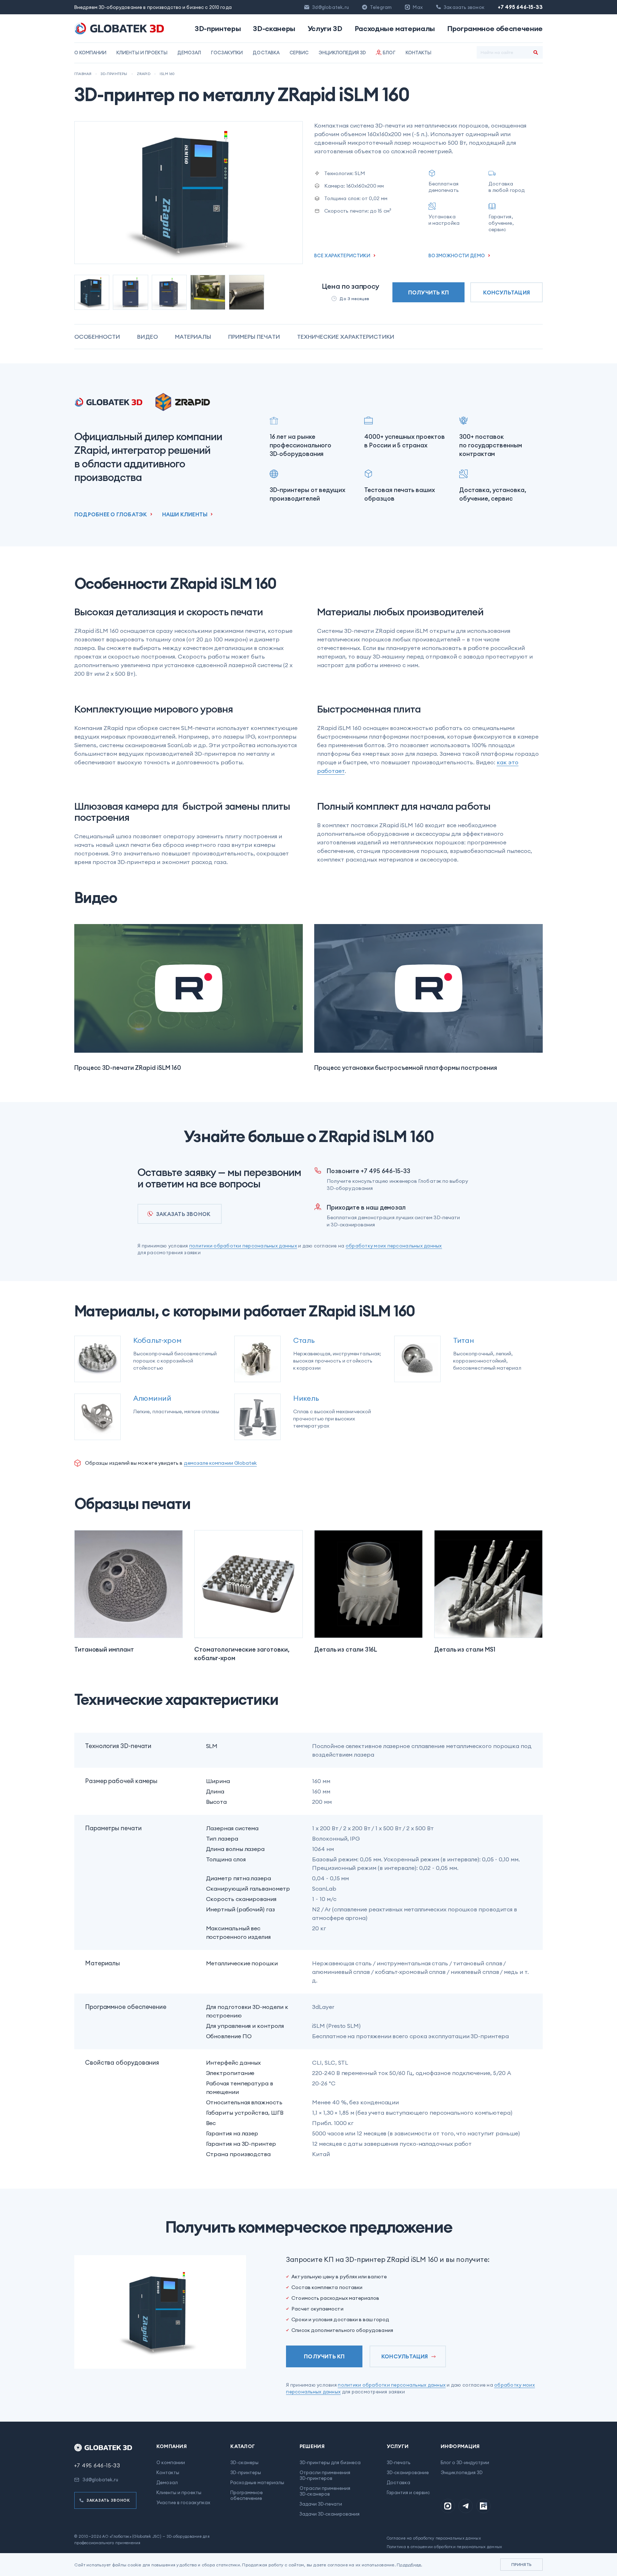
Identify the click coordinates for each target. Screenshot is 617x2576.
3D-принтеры (218, 29)
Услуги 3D (325, 29)
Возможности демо (457, 255)
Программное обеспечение (495, 29)
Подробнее (409, 2565)
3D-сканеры (274, 29)
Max (418, 7)
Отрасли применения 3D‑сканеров (325, 2491)
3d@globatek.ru (330, 7)
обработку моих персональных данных (394, 1246)
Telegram (381, 7)
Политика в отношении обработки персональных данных (445, 2547)
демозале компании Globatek (220, 1463)
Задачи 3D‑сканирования (330, 2514)
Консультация (506, 292)
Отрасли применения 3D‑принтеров (325, 2475)
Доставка (266, 53)
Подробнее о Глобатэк (111, 514)
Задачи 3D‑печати (321, 2504)
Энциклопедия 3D (342, 53)
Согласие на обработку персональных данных (434, 2538)
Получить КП (428, 292)
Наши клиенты (185, 514)
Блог (389, 53)
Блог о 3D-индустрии (465, 2462)
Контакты (418, 53)
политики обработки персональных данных (243, 1246)
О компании (90, 53)
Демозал (189, 53)
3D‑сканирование (408, 2472)
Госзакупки (227, 53)
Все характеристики (342, 255)
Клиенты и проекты (142, 53)
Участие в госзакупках (183, 2502)
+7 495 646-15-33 (520, 7)
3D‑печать (398, 2462)
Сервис (299, 53)
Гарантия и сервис (408, 2492)
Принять (521, 2564)
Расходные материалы (395, 29)
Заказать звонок (183, 1214)
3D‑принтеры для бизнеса (330, 2462)
